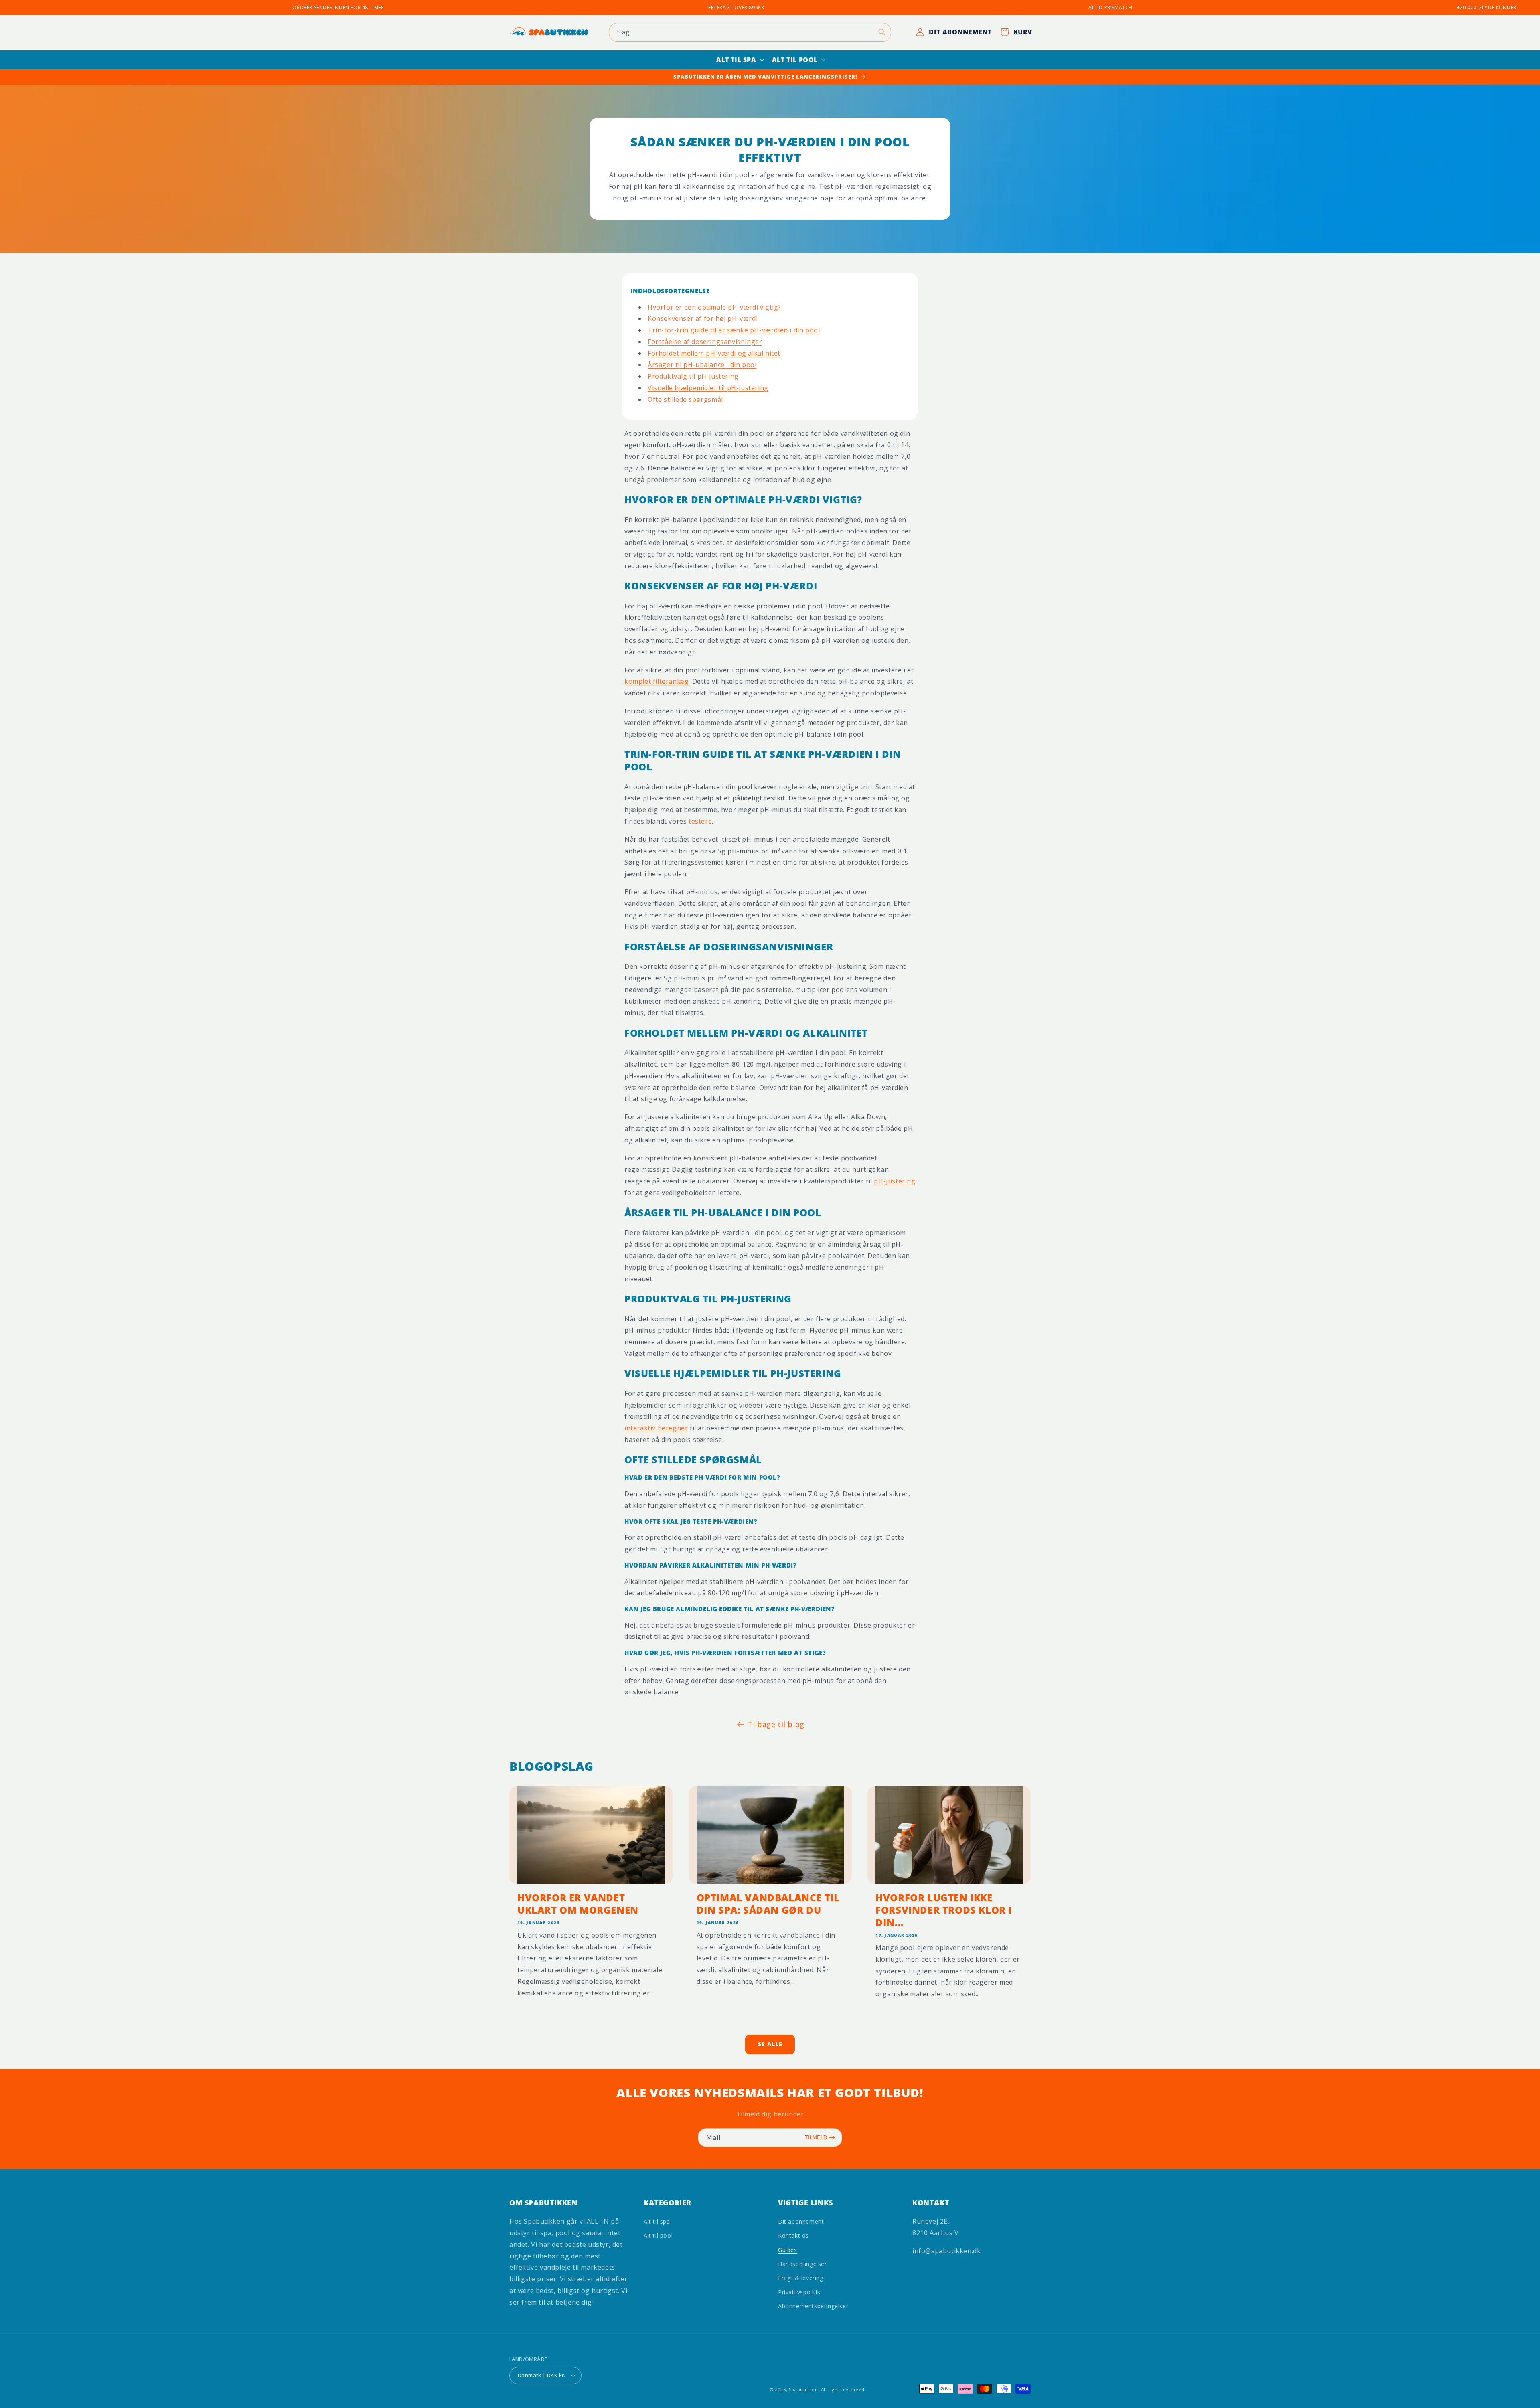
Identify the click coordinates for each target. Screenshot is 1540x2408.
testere (700, 821)
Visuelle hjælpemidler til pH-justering (708, 388)
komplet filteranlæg (657, 681)
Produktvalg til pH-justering (693, 376)
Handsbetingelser (802, 2264)
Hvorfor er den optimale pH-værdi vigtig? (714, 307)
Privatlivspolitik (799, 2292)
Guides (788, 2250)
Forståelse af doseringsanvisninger (705, 342)
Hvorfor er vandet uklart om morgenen (578, 1903)
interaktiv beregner (656, 1428)
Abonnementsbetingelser (813, 2306)
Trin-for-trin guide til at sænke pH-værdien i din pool (734, 330)
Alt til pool (658, 2235)
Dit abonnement (801, 2221)
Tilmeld (816, 2138)
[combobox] (750, 32)
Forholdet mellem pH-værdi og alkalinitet (714, 353)
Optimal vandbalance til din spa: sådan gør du (768, 1903)
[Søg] (882, 32)
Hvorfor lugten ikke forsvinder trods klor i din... (944, 1910)
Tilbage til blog (776, 1724)
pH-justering (895, 1181)
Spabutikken (803, 2389)
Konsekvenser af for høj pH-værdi (703, 318)
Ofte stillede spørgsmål (685, 399)
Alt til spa (657, 2221)
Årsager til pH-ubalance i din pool (702, 365)
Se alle (770, 2044)
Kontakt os (793, 2235)
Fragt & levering (801, 2278)
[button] (739, 60)
